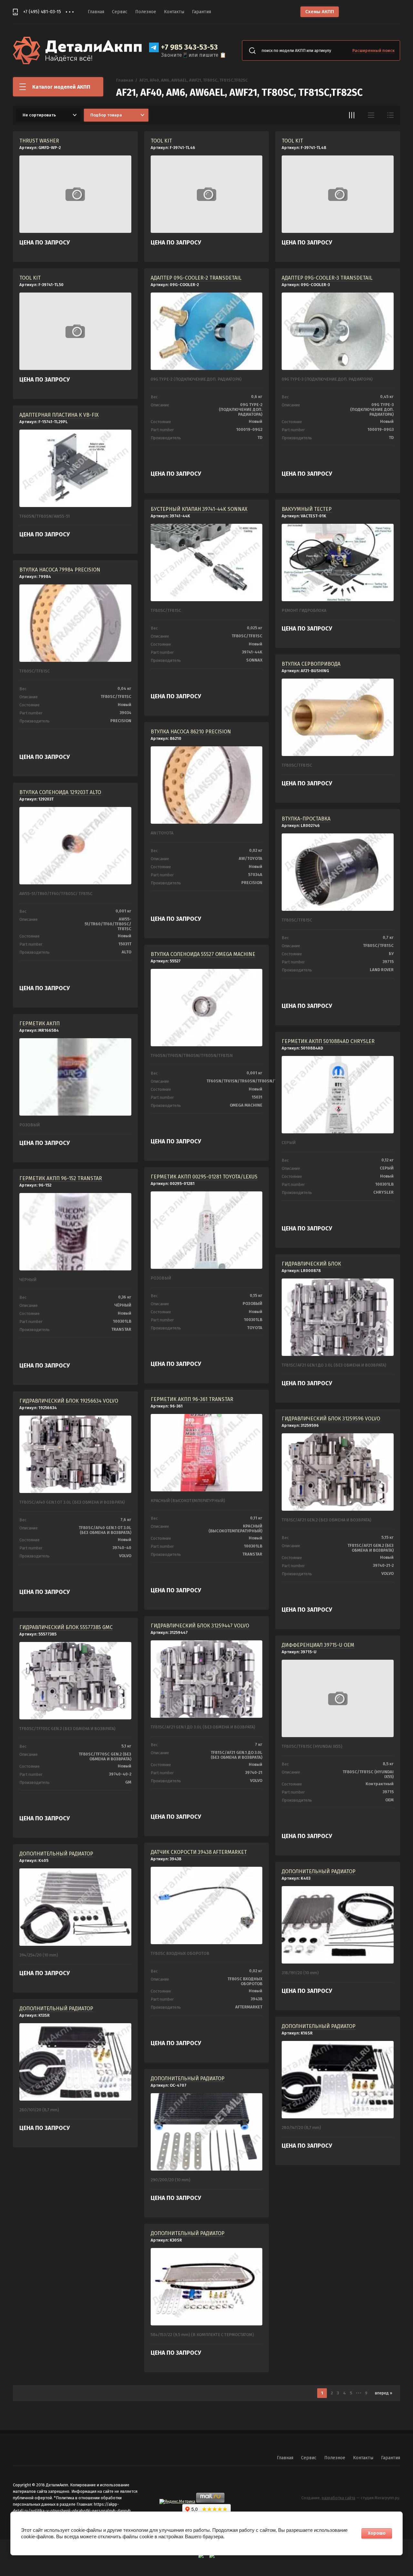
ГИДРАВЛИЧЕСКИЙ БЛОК (311, 1264)
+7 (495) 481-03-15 (42, 12)
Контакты (174, 12)
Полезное (146, 12)
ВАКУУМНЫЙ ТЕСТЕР (307, 509)
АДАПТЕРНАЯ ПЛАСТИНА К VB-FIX (59, 415)
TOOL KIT (161, 141)
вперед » (384, 2393)
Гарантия (201, 12)
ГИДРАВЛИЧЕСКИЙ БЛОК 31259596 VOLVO (331, 1419)
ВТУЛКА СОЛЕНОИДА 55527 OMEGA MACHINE (203, 954)
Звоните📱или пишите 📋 (194, 55)
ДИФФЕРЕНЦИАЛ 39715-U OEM (318, 1645)
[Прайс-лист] (390, 115)
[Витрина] (352, 115)
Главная (96, 12)
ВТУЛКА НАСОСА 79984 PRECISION (60, 570)
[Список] (371, 115)
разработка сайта (338, 2498)
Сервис (120, 12)
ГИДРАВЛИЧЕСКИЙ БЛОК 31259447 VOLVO (200, 1626)
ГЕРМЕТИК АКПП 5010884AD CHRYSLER (328, 1041)
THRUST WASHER (39, 141)
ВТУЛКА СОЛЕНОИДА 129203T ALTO (60, 792)
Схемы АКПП (320, 12)
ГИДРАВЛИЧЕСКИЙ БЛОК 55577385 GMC (66, 1627)
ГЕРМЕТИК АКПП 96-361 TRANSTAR (192, 1399)
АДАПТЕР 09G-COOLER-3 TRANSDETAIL (327, 278)
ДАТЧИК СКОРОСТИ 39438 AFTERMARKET (199, 1852)
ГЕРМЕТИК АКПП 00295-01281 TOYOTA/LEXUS (204, 1177)
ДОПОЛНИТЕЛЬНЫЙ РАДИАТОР (56, 1854)
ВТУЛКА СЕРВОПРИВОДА (311, 664)
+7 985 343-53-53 (189, 47)
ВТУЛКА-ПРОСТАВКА (306, 819)
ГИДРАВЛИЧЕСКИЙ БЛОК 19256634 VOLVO (69, 1401)
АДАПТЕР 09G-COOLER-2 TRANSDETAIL (196, 278)
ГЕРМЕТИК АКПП (40, 1024)
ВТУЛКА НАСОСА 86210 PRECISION (191, 732)
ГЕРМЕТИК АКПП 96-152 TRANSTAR (61, 1178)
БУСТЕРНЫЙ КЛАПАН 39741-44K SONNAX (199, 509)
